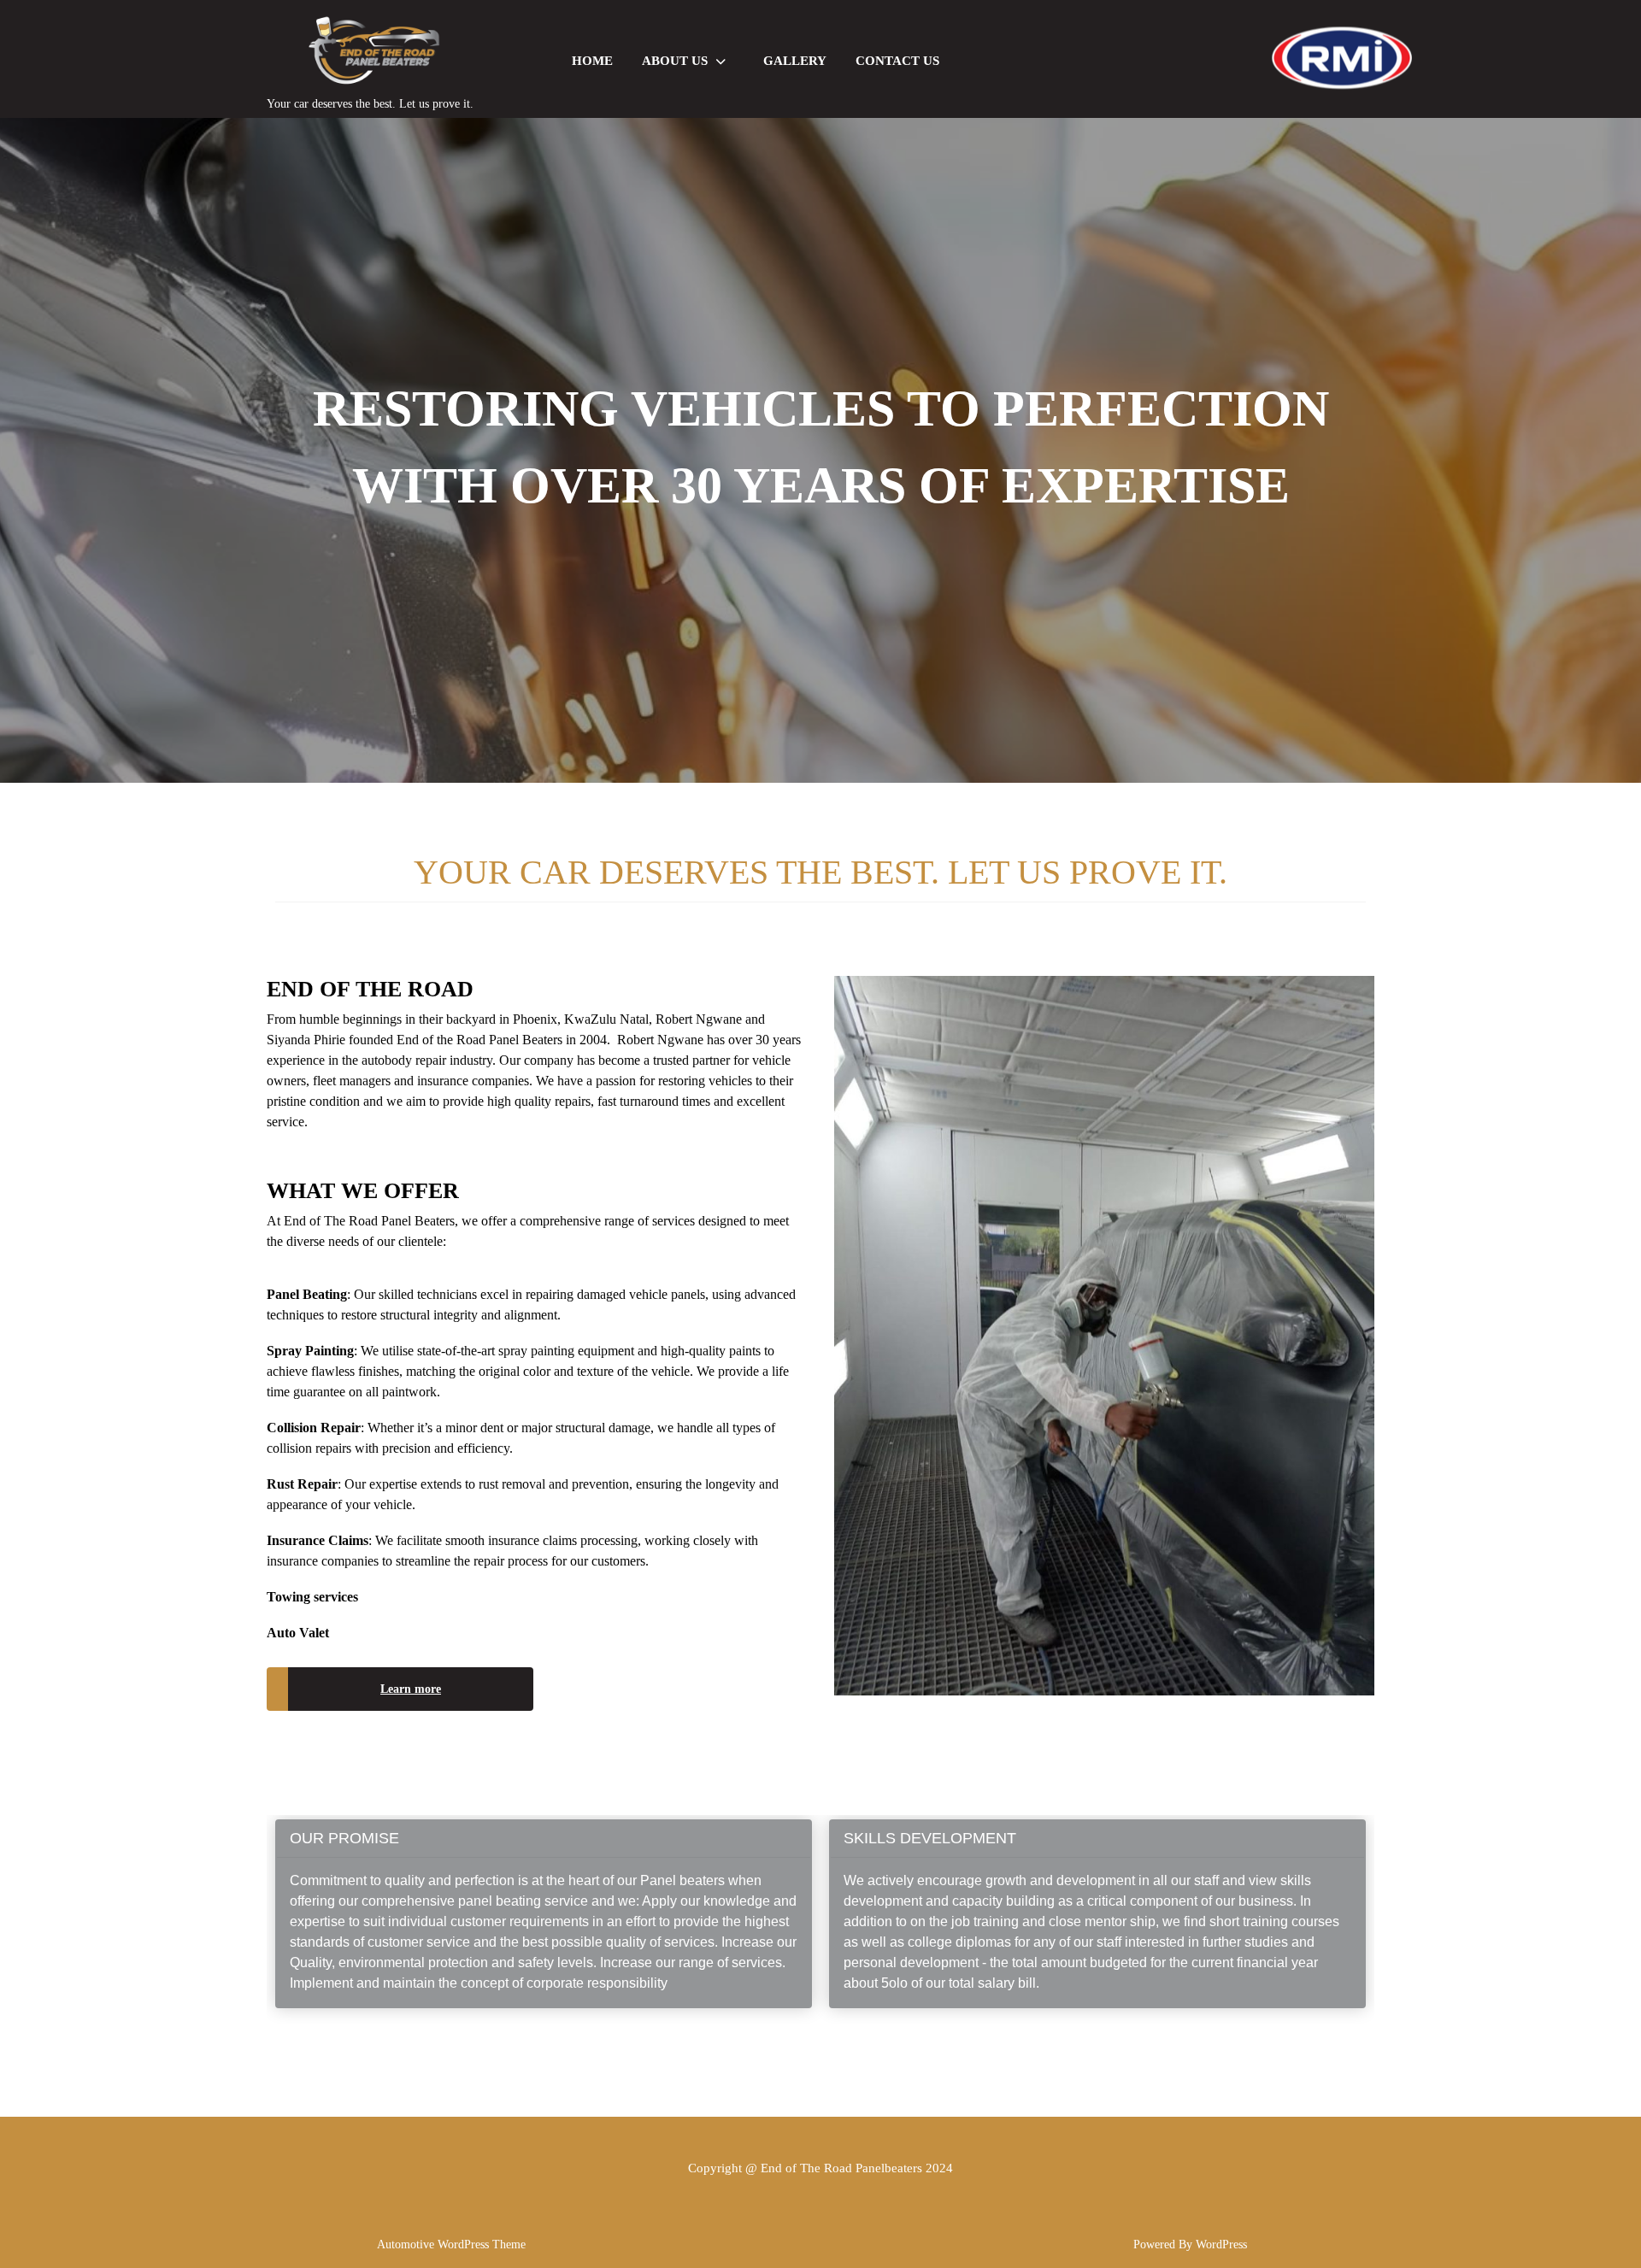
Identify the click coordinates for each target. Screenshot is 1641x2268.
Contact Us (897, 61)
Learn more (411, 1689)
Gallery (795, 61)
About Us (675, 61)
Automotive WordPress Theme (451, 2244)
